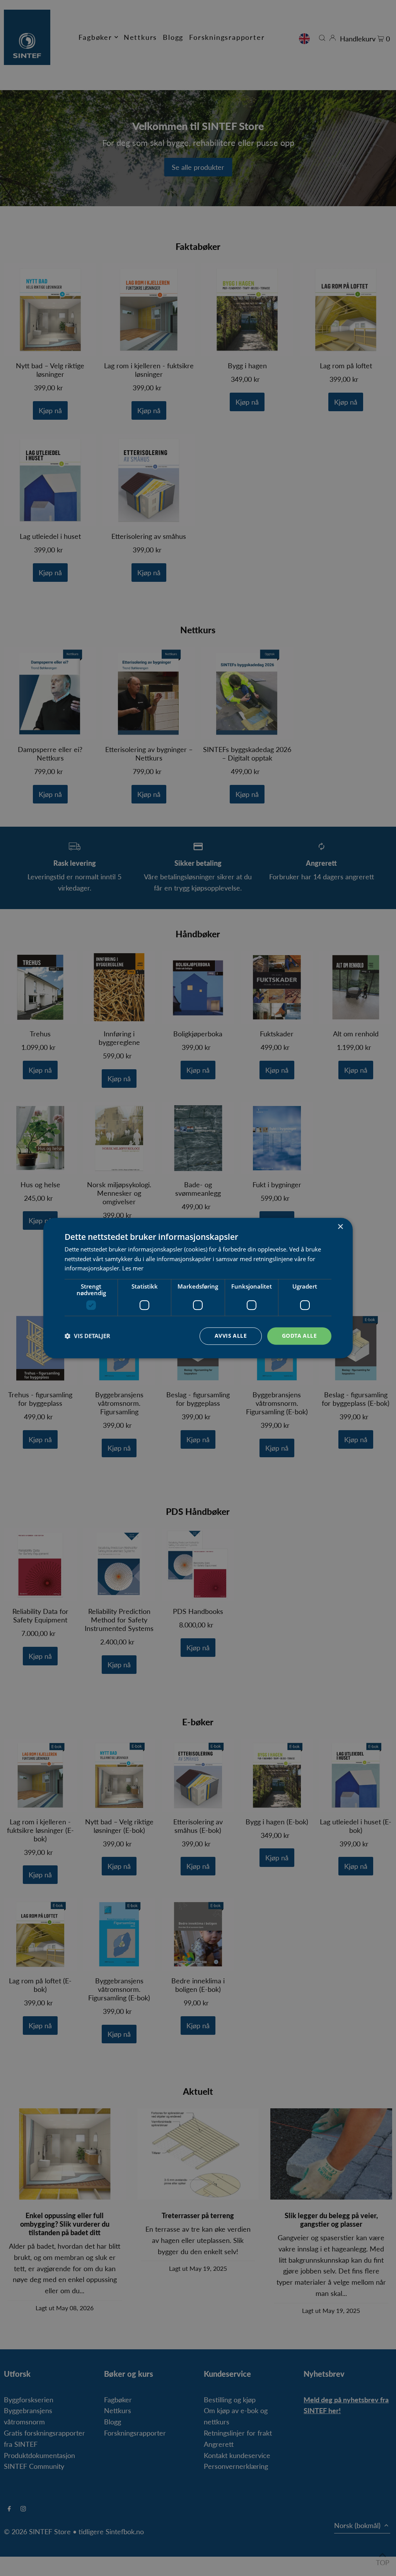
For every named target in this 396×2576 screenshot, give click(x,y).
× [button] (340, 1227)
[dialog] (198, 1288)
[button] (87, 1336)
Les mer (133, 1268)
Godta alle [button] (299, 1336)
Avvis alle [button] (231, 1336)
